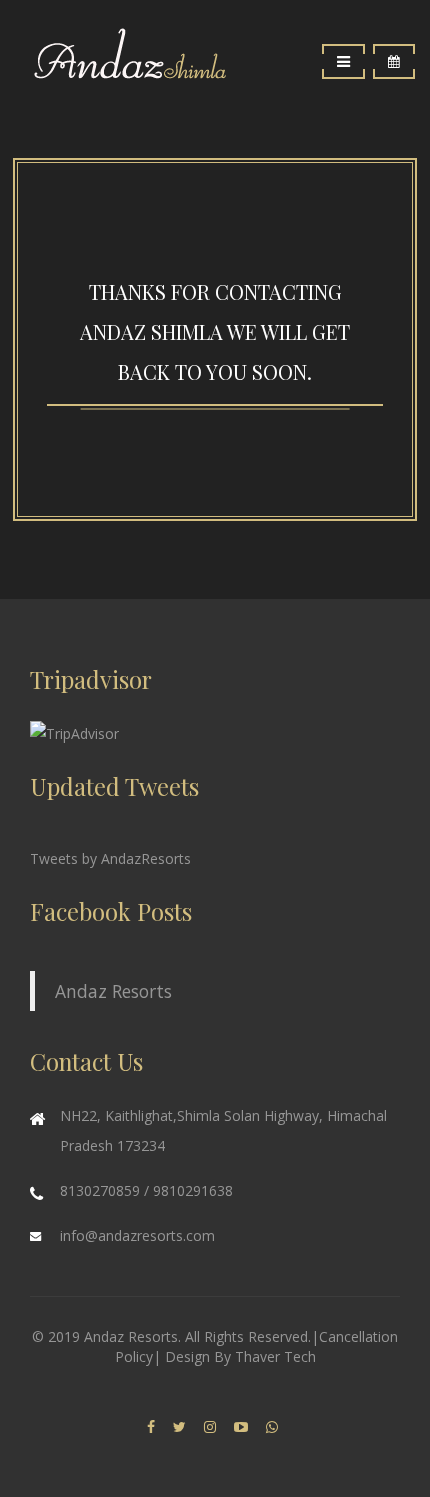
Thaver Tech (275, 1356)
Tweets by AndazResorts (110, 858)
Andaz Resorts (113, 991)
